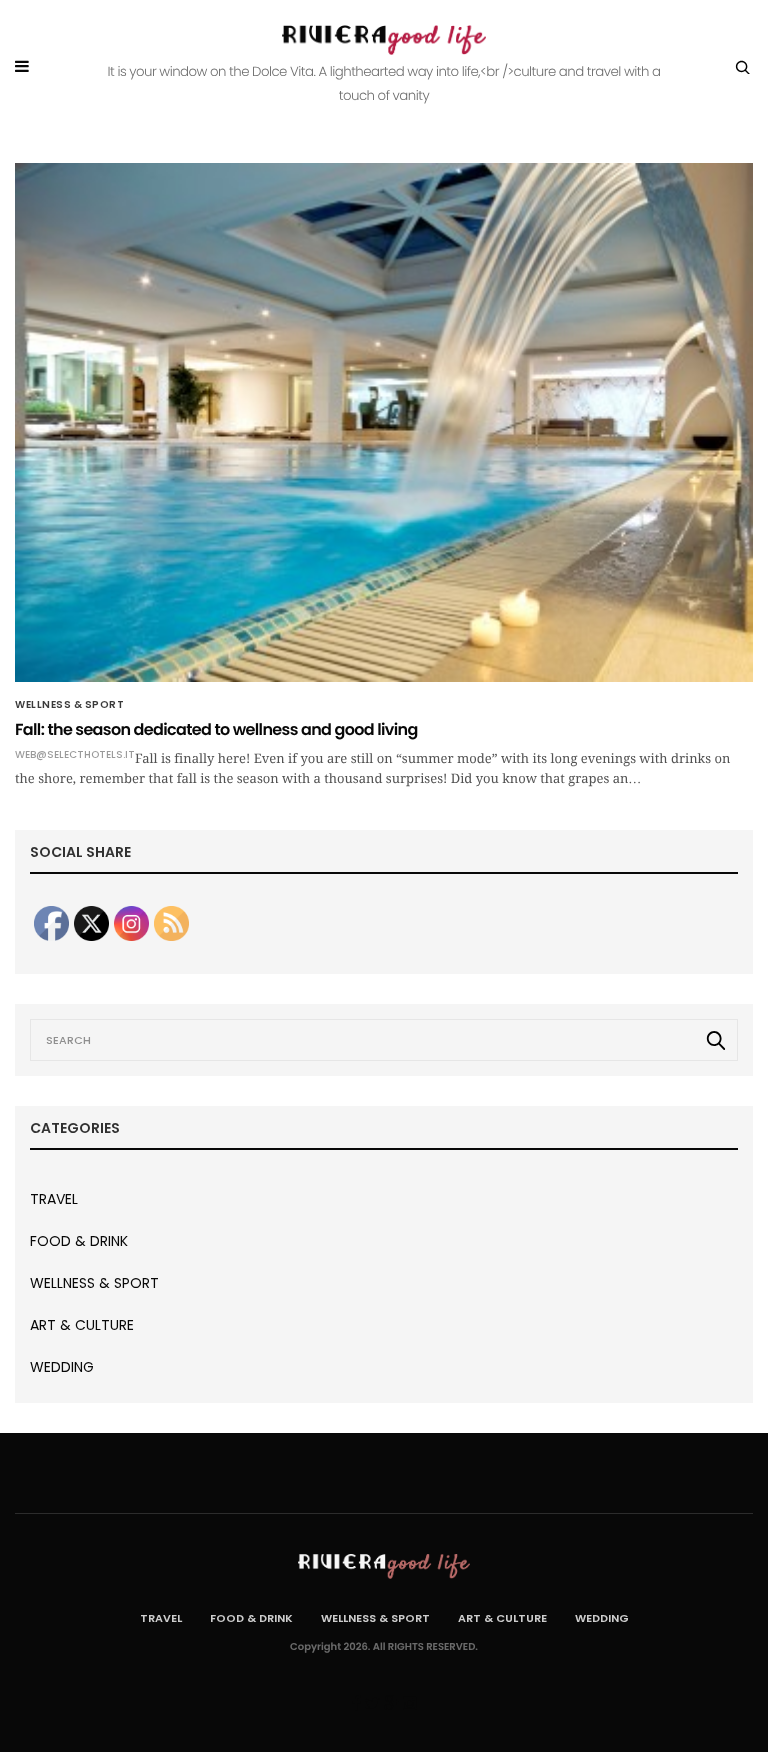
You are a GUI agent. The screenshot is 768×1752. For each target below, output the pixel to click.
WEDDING (62, 1367)
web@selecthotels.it (75, 755)
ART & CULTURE (82, 1325)
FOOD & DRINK (79, 1241)
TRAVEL (54, 1199)
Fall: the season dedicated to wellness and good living (216, 729)
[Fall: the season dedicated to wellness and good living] (384, 422)
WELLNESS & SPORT (69, 705)
